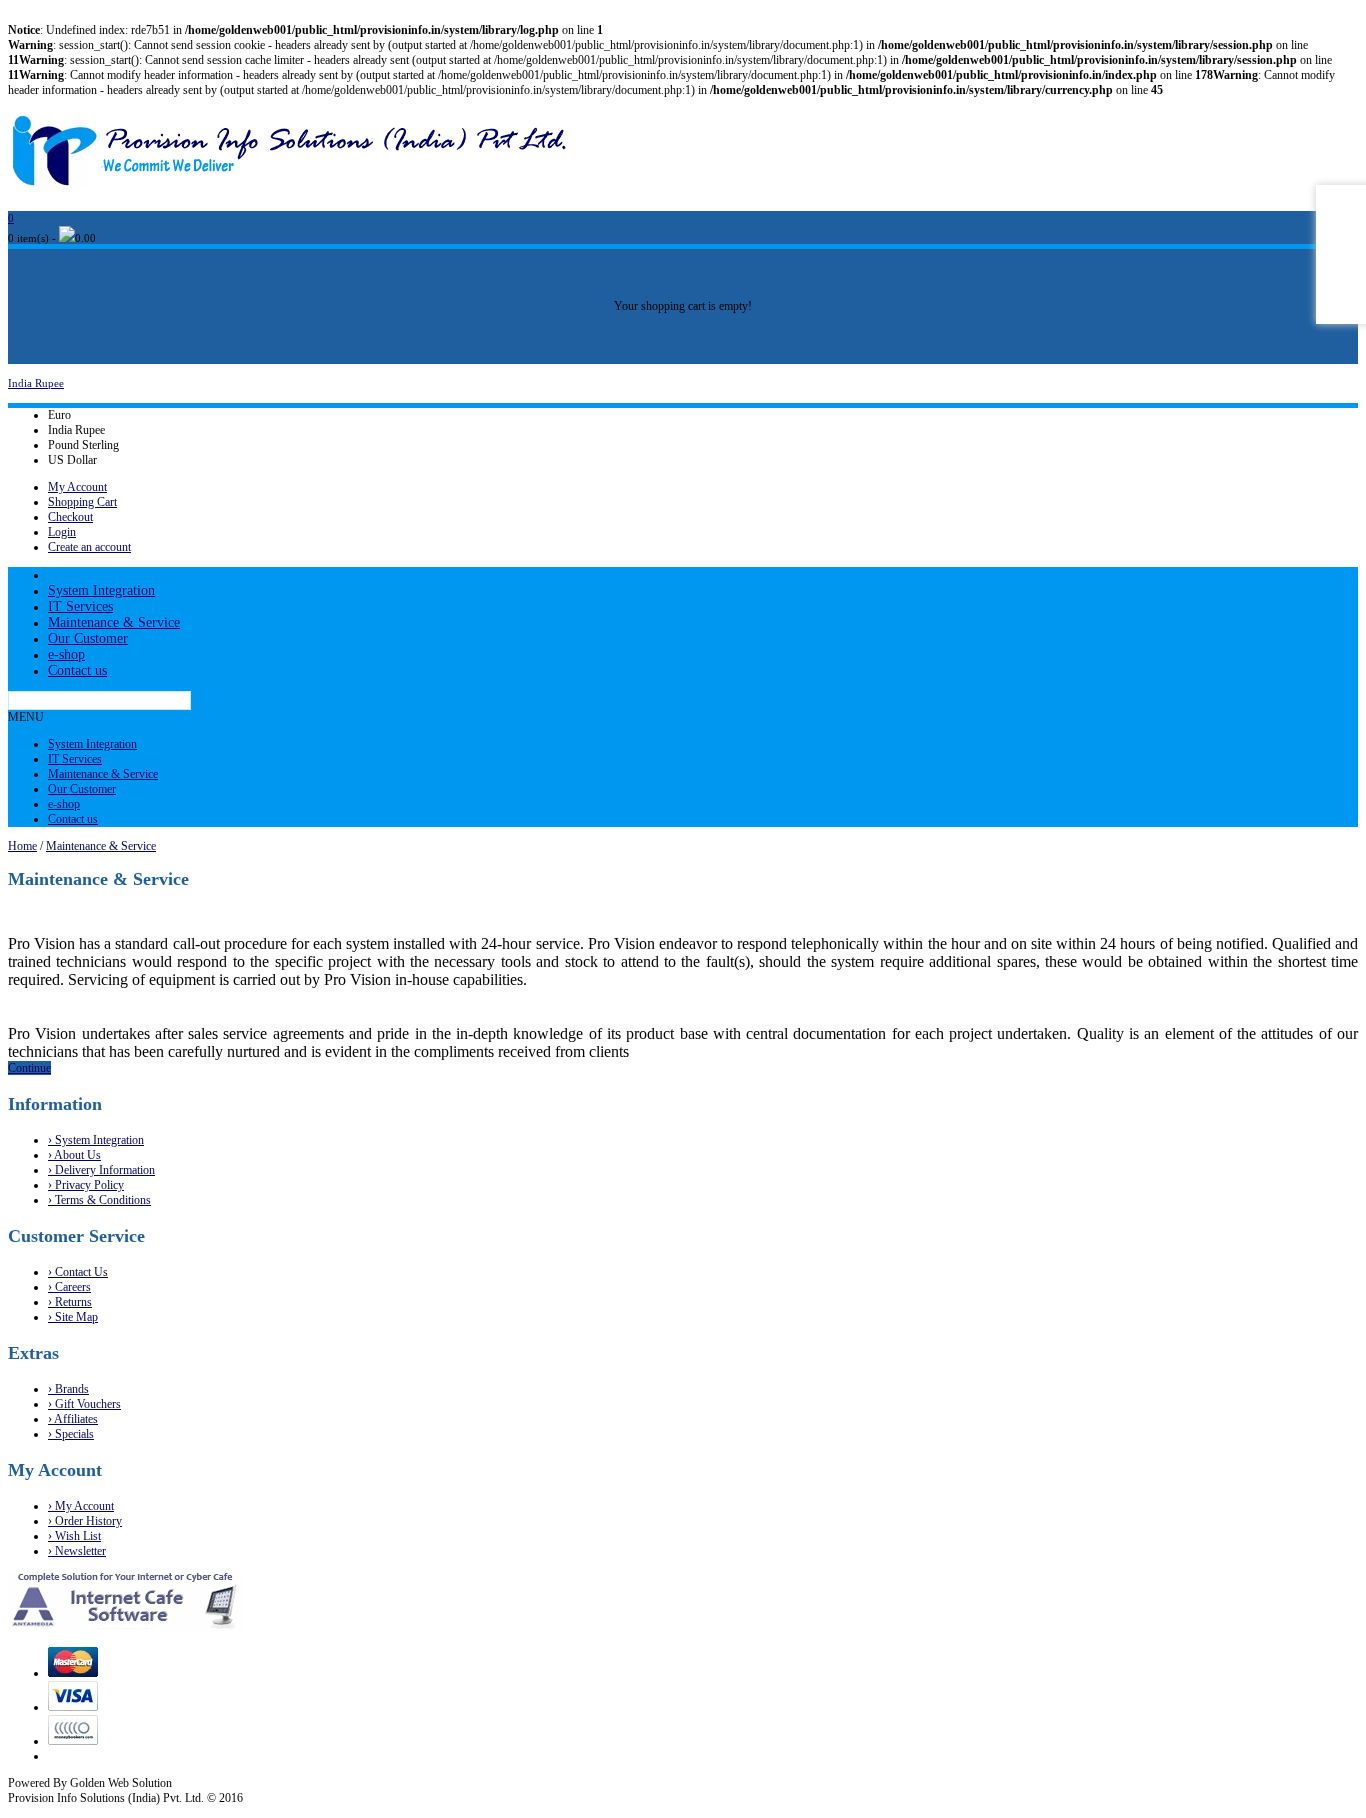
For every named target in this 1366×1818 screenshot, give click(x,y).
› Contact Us (78, 1272)
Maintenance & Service (114, 622)
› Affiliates (73, 1419)
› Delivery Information (101, 1170)
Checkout (70, 517)
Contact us (77, 670)
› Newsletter (77, 1551)
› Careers (69, 1287)
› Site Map (73, 1317)
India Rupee (36, 383)
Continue (29, 1068)
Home (22, 846)
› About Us (74, 1155)
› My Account (81, 1506)
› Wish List (74, 1536)
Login (62, 532)
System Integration (101, 590)
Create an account (89, 547)
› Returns (70, 1302)
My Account (77, 487)
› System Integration (96, 1140)
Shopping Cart (82, 502)
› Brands (68, 1389)
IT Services (80, 606)
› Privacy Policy (86, 1185)
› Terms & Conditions (99, 1200)
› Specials (71, 1434)
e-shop (66, 654)
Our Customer (88, 638)
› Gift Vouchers (84, 1404)
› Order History (85, 1521)
